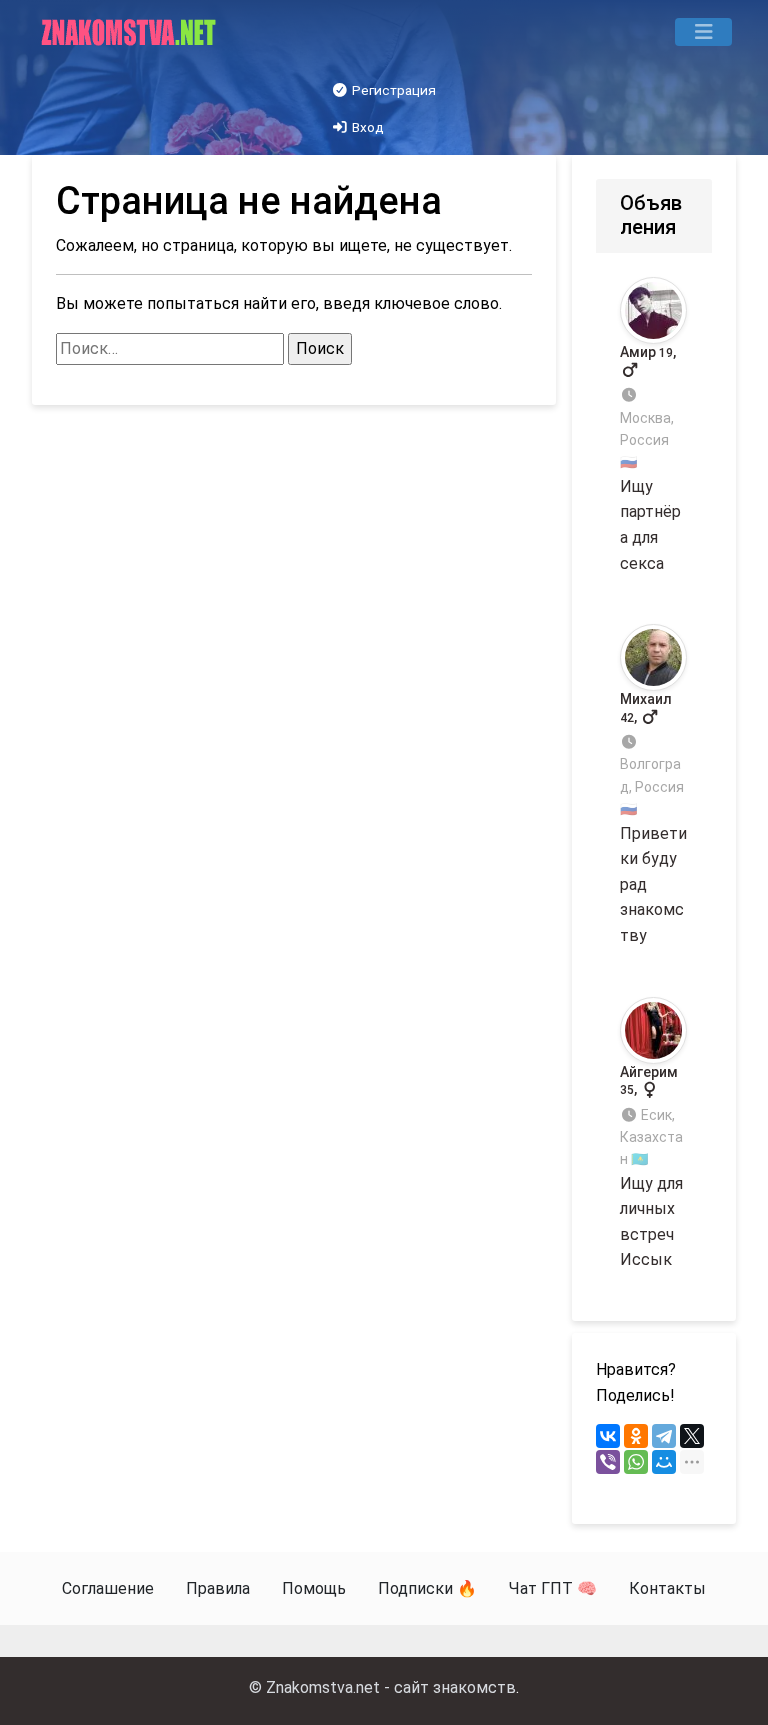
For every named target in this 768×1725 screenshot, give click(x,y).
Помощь (314, 1588)
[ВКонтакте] (608, 1436)
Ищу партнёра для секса (650, 458)
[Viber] (608, 1462)
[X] (692, 1436)
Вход (366, 127)
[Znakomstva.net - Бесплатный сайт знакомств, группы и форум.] (130, 32)
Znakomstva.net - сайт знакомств (391, 1687)
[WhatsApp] (636, 1462)
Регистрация (392, 90)
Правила (218, 1588)
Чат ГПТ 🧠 (553, 1588)
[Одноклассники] (636, 1436)
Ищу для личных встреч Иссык (651, 1167)
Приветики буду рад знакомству (653, 818)
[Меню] (703, 32)
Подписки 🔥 (427, 1588)
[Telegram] (664, 1436)
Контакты (667, 1588)
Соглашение (108, 1588)
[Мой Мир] (664, 1462)
